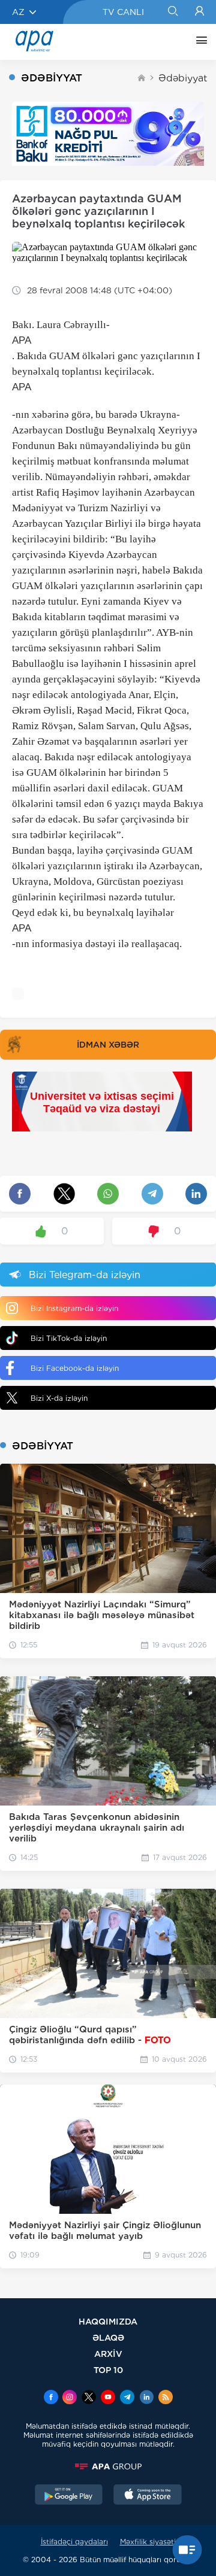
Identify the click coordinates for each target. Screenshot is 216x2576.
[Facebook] (51, 2398)
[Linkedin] (146, 2398)
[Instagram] (70, 2398)
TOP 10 (108, 2370)
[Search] (172, 12)
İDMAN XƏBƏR (108, 1045)
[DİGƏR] (199, 42)
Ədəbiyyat (183, 78)
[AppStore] (148, 2496)
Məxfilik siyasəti (148, 2542)
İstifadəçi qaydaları (74, 2542)
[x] (89, 2398)
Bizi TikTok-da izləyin (69, 1338)
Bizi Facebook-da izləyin (75, 1368)
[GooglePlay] (69, 2496)
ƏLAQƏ (108, 2337)
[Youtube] (108, 2398)
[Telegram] (127, 2398)
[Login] (199, 12)
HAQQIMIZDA (108, 2321)
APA (22, 340)
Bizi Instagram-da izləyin (74, 1308)
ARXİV (108, 2354)
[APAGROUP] (108, 2466)
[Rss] (166, 2398)
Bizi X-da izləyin (59, 1398)
